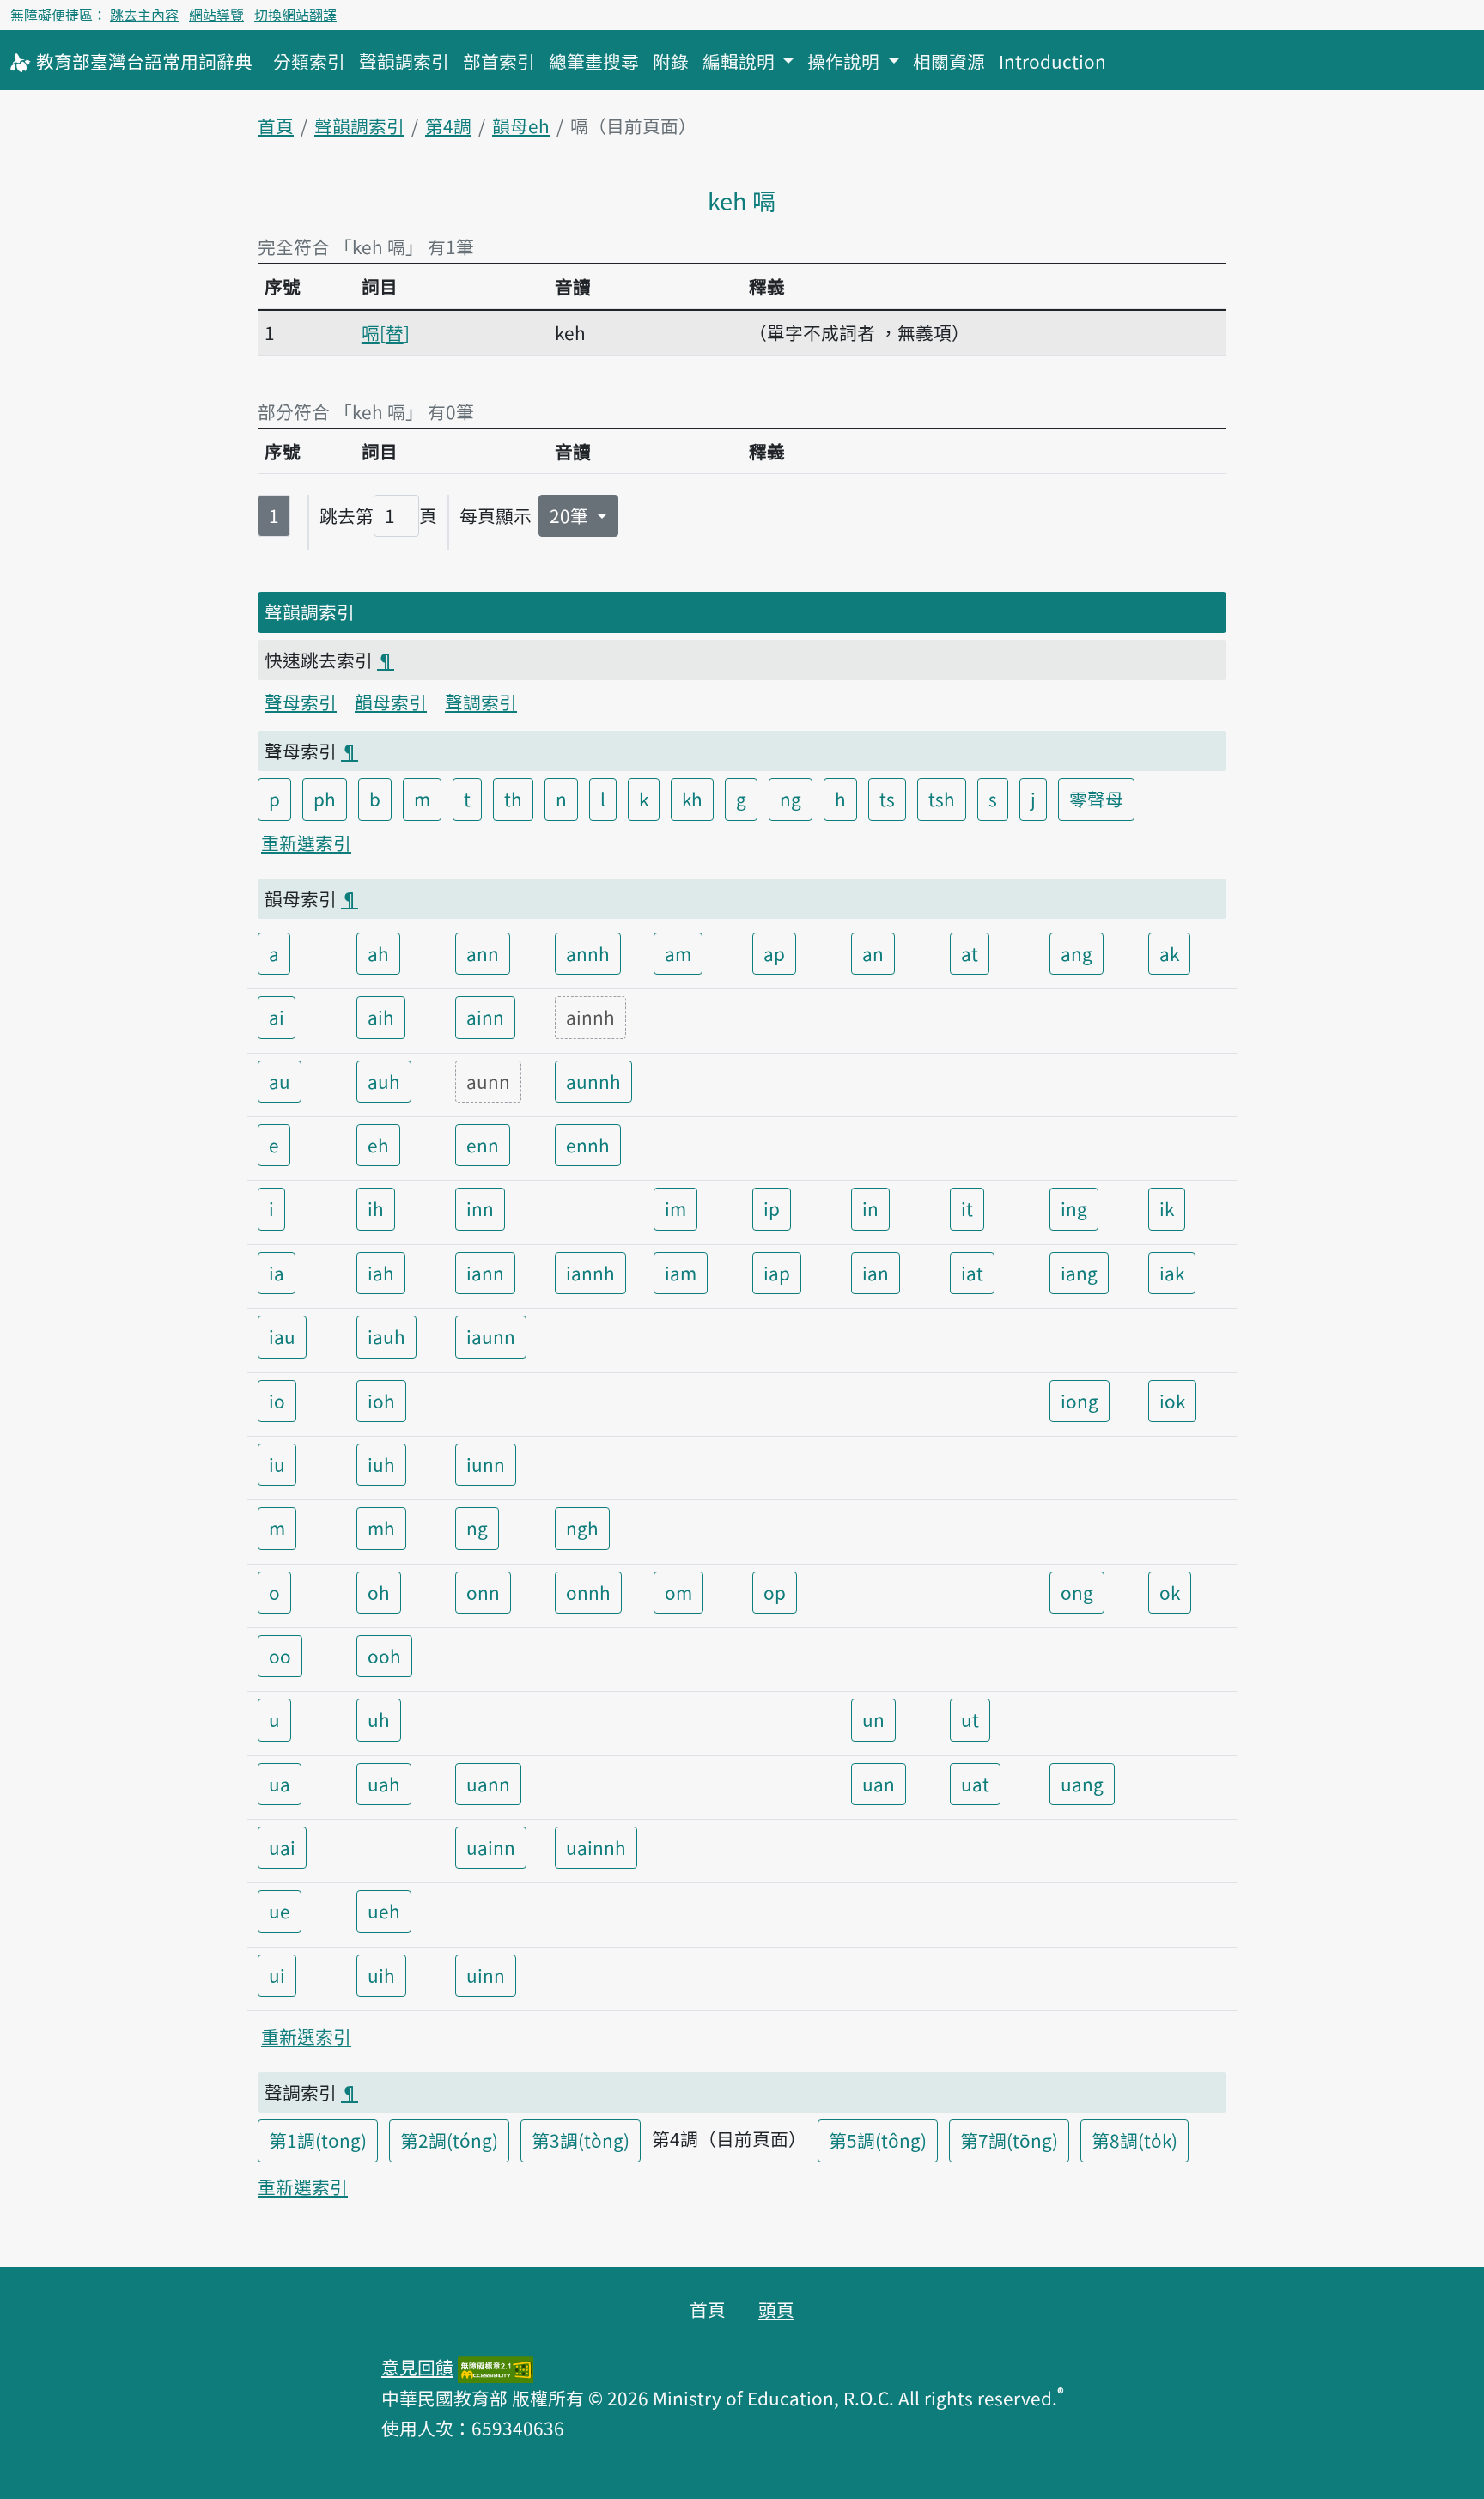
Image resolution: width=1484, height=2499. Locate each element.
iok (1172, 1401)
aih (381, 1017)
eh (378, 1145)
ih (376, 1208)
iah (381, 1273)
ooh (384, 1656)
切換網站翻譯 (295, 15)
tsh (942, 799)
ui (277, 1975)
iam (681, 1273)
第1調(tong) (318, 2140)
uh (379, 1719)
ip (772, 1208)
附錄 (671, 61)
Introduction (1052, 61)
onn (483, 1592)
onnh (588, 1592)
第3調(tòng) (581, 2140)
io (277, 1401)
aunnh (593, 1081)
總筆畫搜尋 (594, 61)
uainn (491, 1847)
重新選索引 (306, 842)
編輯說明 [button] (741, 61)
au (280, 1081)
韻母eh (521, 125)
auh (384, 1081)
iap (777, 1273)
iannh (590, 1273)
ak (1169, 953)
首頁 (276, 125)
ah (378, 953)
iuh (381, 1464)
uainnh (596, 1847)
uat (975, 1784)
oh (379, 1592)
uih (381, 1975)
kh (692, 799)
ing (1074, 1208)
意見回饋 (417, 2367)
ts (887, 799)
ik (1167, 1208)
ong (1077, 1592)
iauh (386, 1336)
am (678, 953)
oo (280, 1656)
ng (791, 799)
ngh (582, 1528)
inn (480, 1208)
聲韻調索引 (404, 61)
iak (1172, 1273)
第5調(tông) (878, 2140)
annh (588, 953)
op (775, 1592)
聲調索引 (481, 702)
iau (282, 1336)
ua (280, 1784)
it (967, 1208)
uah (384, 1784)
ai (277, 1017)
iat (972, 1273)
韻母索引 (391, 702)
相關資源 (949, 61)
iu (277, 1464)
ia (277, 1273)
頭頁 (776, 2309)
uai (282, 1847)
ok (1170, 1592)
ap (774, 953)
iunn (486, 1464)
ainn (485, 1017)
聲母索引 (301, 702)
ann (483, 953)
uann (488, 1784)
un (873, 1719)
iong (1080, 1401)
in (870, 1208)
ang (1077, 953)
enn (483, 1145)
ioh (381, 1401)
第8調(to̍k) (1134, 2140)
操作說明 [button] (845, 61)
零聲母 (1096, 799)
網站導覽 (216, 15)
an (873, 953)
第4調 (448, 125)
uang (1082, 1784)
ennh (588, 1145)
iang (1079, 1273)
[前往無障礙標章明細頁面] (496, 2367)
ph (325, 799)
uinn (486, 1975)
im (675, 1208)
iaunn (491, 1336)
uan (879, 1784)
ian (876, 1273)
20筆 (571, 515)
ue (280, 1911)
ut (970, 1719)
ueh (384, 1911)
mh (381, 1528)
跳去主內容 (144, 15)
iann (485, 1273)
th (513, 799)
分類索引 (309, 61)
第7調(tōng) (1009, 2140)
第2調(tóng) (449, 2140)
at (970, 953)
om (678, 1592)
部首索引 (499, 61)
